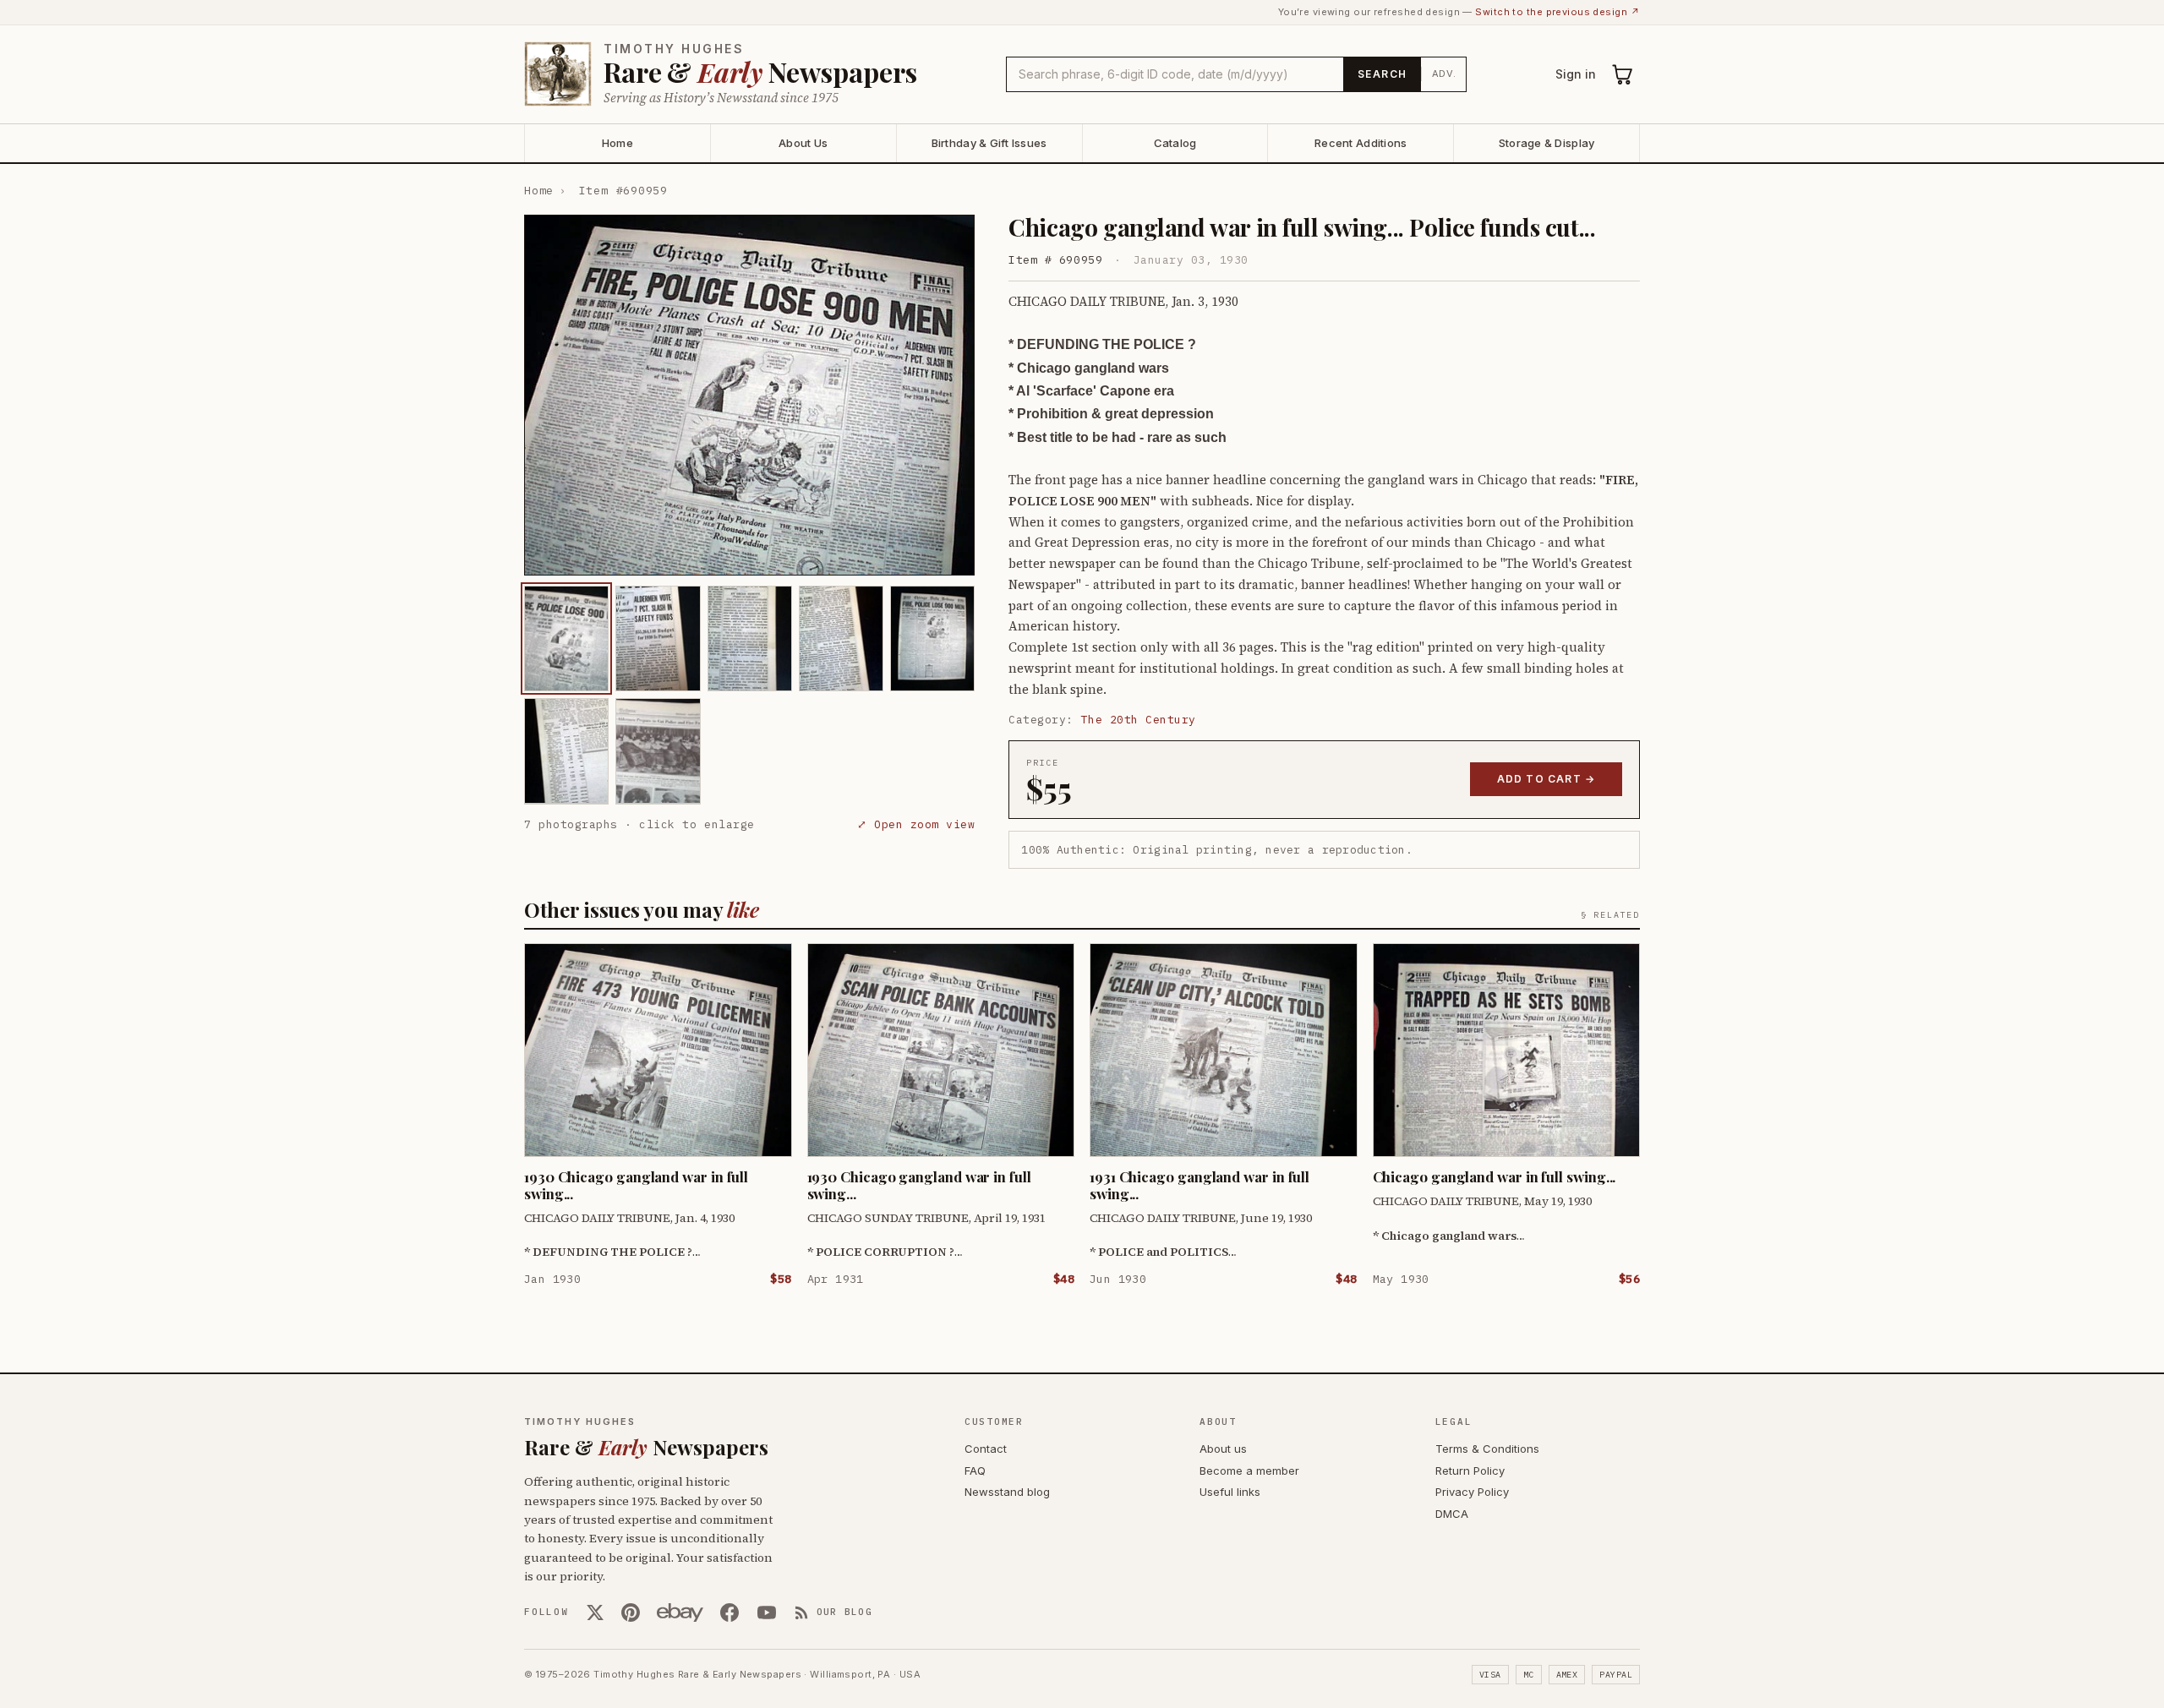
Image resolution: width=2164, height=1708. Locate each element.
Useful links (1230, 1492)
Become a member (1249, 1471)
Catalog (1175, 143)
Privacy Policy (1472, 1492)
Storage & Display (1546, 143)
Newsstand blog (1007, 1492)
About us (1223, 1449)
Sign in (1576, 74)
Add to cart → (1546, 779)
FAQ (975, 1471)
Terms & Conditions (1487, 1449)
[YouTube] (767, 1613)
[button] (749, 395)
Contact (986, 1449)
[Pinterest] (631, 1613)
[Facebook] (730, 1613)
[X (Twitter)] (595, 1613)
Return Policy (1470, 1471)
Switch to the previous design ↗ (1557, 12)
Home (618, 143)
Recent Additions (1361, 143)
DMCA (1452, 1514)
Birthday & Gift (989, 143)
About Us (803, 143)
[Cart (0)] (1623, 74)
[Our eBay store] (680, 1613)
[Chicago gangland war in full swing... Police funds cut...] (566, 638)
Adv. (1444, 74)
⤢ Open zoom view (916, 824)
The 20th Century (1139, 720)
